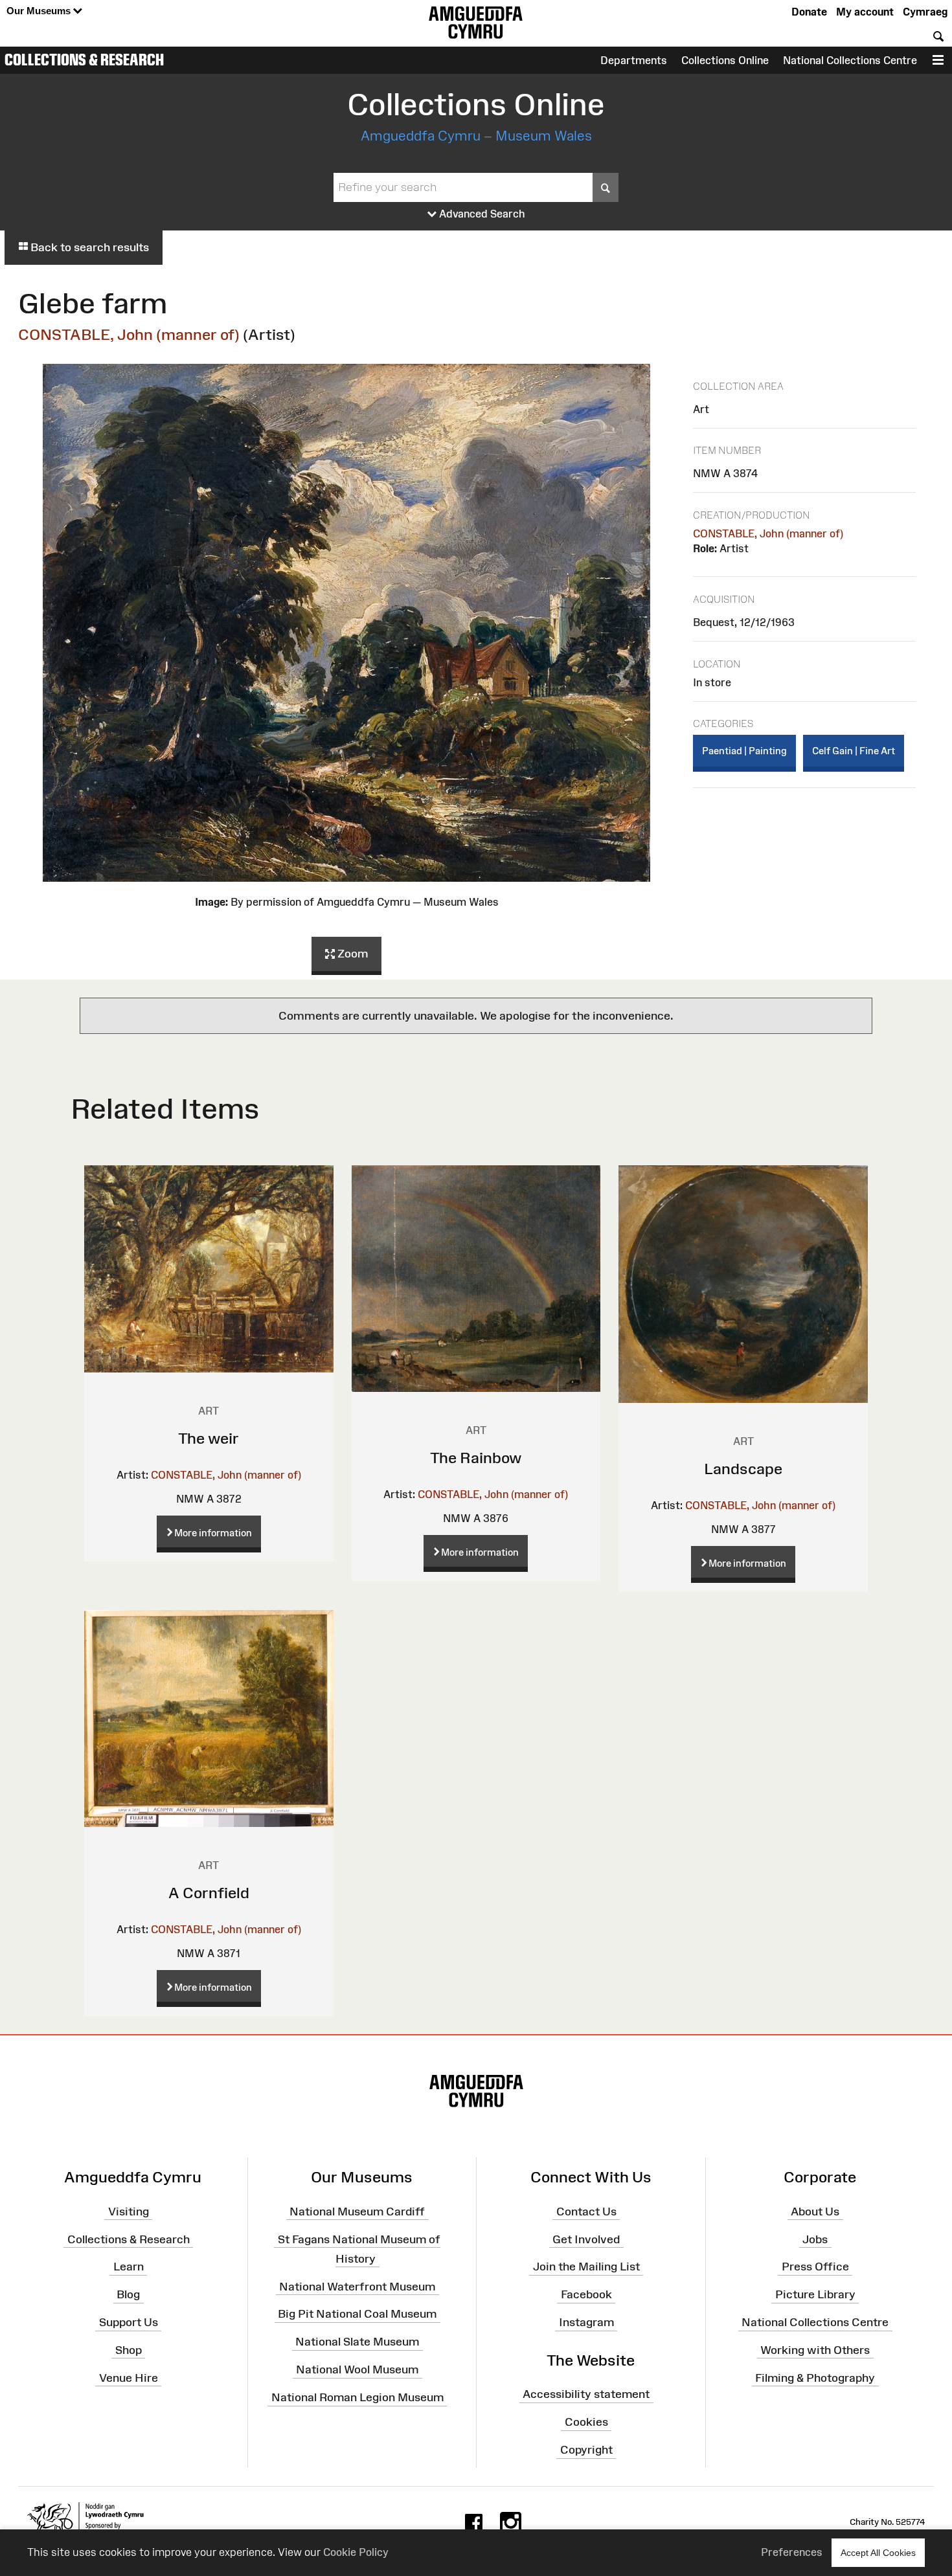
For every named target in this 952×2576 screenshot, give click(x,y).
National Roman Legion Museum (357, 2397)
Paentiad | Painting (744, 751)
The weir (209, 1438)
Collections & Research (84, 60)
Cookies (586, 2422)
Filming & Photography (815, 2377)
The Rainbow (476, 1458)
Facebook (586, 2294)
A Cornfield (209, 1893)
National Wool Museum (357, 2369)
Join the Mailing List (586, 2267)
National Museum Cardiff (357, 2212)
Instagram (586, 2322)
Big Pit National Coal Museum (357, 2314)
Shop (129, 2350)
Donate (809, 12)
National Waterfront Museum (357, 2286)
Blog (128, 2294)
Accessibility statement (586, 2394)
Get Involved (586, 2239)
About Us (815, 2212)
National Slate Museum (357, 2342)
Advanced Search (481, 214)
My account (865, 12)
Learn (129, 2267)
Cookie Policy (356, 2552)
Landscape (743, 1469)
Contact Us (586, 2212)
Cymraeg (925, 12)
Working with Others (815, 2350)
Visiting (129, 2212)
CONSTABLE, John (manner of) (129, 334)
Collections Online (725, 60)
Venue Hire (129, 2377)
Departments (634, 60)
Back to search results (88, 247)
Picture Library (815, 2294)
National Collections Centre (850, 60)
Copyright (586, 2450)
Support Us (129, 2322)
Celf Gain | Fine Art (854, 751)
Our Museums (40, 11)
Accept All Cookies (878, 2553)
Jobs (815, 2239)
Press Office (815, 2267)
